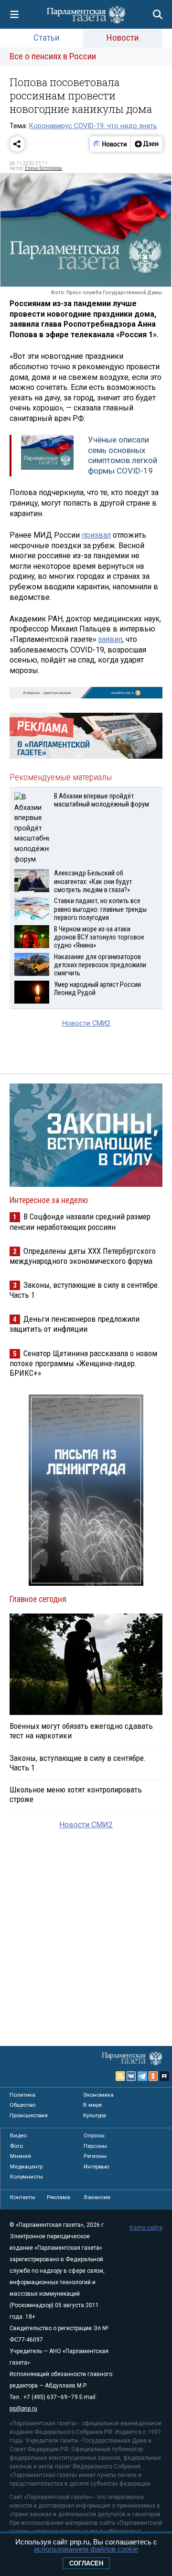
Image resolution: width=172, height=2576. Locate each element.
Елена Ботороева (43, 168)
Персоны (95, 2146)
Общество (22, 2105)
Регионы (95, 2156)
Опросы (94, 2135)
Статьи (46, 38)
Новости (123, 38)
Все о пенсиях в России (53, 56)
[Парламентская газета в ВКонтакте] (131, 2076)
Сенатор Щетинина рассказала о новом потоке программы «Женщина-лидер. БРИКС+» (83, 1363)
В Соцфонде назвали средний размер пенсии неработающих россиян (80, 1222)
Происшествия (29, 2115)
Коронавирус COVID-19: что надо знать (93, 126)
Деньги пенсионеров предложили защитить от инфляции (75, 1324)
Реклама (59, 2197)
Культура (95, 2115)
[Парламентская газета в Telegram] (142, 2076)
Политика (22, 2095)
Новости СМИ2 (86, 1023)
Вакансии (97, 2197)
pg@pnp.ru (23, 2409)
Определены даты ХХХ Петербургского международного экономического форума (83, 1256)
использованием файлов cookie (86, 2549)
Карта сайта (146, 2228)
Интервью (96, 2167)
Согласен (86, 2563)
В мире (92, 2105)
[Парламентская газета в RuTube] (164, 2076)
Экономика (98, 2095)
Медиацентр (26, 2167)
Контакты (23, 2197)
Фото (16, 2146)
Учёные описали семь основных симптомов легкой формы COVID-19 (123, 455)
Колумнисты (27, 2177)
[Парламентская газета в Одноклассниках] (153, 2076)
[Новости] (110, 144)
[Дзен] (146, 144)
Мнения (21, 2156)
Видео (18, 2135)
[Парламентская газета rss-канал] (120, 2076)
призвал (96, 535)
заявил (110, 639)
